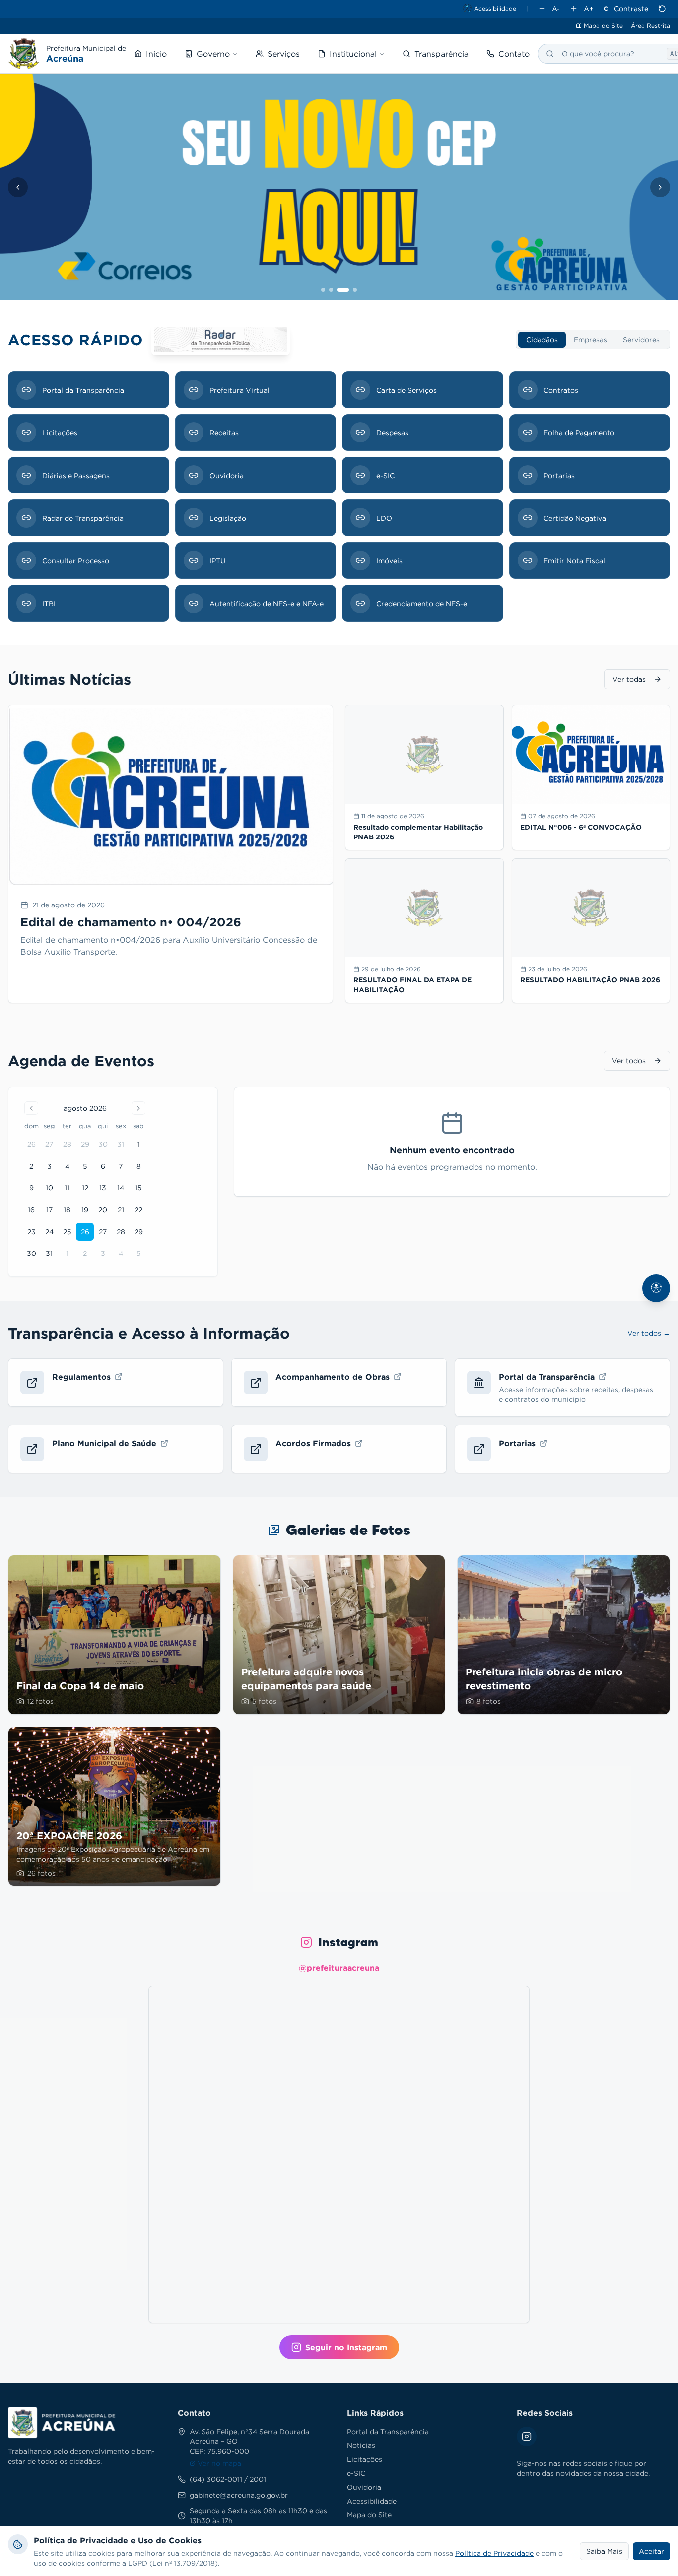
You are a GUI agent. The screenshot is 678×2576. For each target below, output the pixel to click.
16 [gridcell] (31, 1210)
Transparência (441, 54)
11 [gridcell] (67, 1188)
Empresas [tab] (590, 339)
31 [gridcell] (121, 1144)
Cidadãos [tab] (542, 339)
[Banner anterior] (18, 187)
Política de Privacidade (494, 2553)
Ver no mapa (219, 2463)
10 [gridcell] (49, 1188)
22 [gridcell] (138, 1210)
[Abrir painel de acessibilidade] (656, 1288)
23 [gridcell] (32, 1231)
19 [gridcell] (85, 1210)
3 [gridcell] (49, 1166)
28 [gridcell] (67, 1144)
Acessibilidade (372, 2501)
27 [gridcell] (49, 1144)
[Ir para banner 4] (355, 290)
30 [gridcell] (103, 1144)
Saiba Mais (604, 2551)
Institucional (353, 54)
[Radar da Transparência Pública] (221, 340)
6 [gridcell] (103, 1166)
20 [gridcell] (103, 1210)
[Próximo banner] (660, 187)
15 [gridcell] (138, 1188)
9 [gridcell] (32, 1188)
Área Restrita (650, 26)
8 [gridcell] (139, 1166)
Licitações (365, 2459)
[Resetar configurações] (662, 9)
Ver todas (629, 679)
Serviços (284, 54)
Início (156, 54)
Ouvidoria (364, 2487)
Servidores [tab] (641, 339)
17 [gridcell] (49, 1210)
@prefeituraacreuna (339, 1968)
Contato (514, 54)
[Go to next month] (138, 1108)
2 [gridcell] (31, 1166)
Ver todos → (649, 1333)
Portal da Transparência (388, 2431)
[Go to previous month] (31, 1108)
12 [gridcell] (85, 1188)
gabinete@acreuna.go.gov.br (239, 2495)
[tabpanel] (339, 496)
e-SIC (356, 2473)
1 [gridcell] (139, 1144)
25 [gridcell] (67, 1231)
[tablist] (593, 340)
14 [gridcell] (121, 1188)
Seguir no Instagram (346, 2347)
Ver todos (629, 1061)
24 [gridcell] (49, 1231)
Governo (213, 54)
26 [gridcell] (32, 1144)
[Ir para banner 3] (343, 290)
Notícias (361, 2445)
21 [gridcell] (121, 1210)
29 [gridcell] (85, 1144)
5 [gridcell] (85, 1166)
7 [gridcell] (121, 1166)
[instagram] (10, 26)
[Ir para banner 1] (323, 290)
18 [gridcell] (67, 1210)
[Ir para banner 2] (331, 290)
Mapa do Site (603, 26)
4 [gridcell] (67, 1166)
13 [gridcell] (103, 1188)
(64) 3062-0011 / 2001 (228, 2479)
